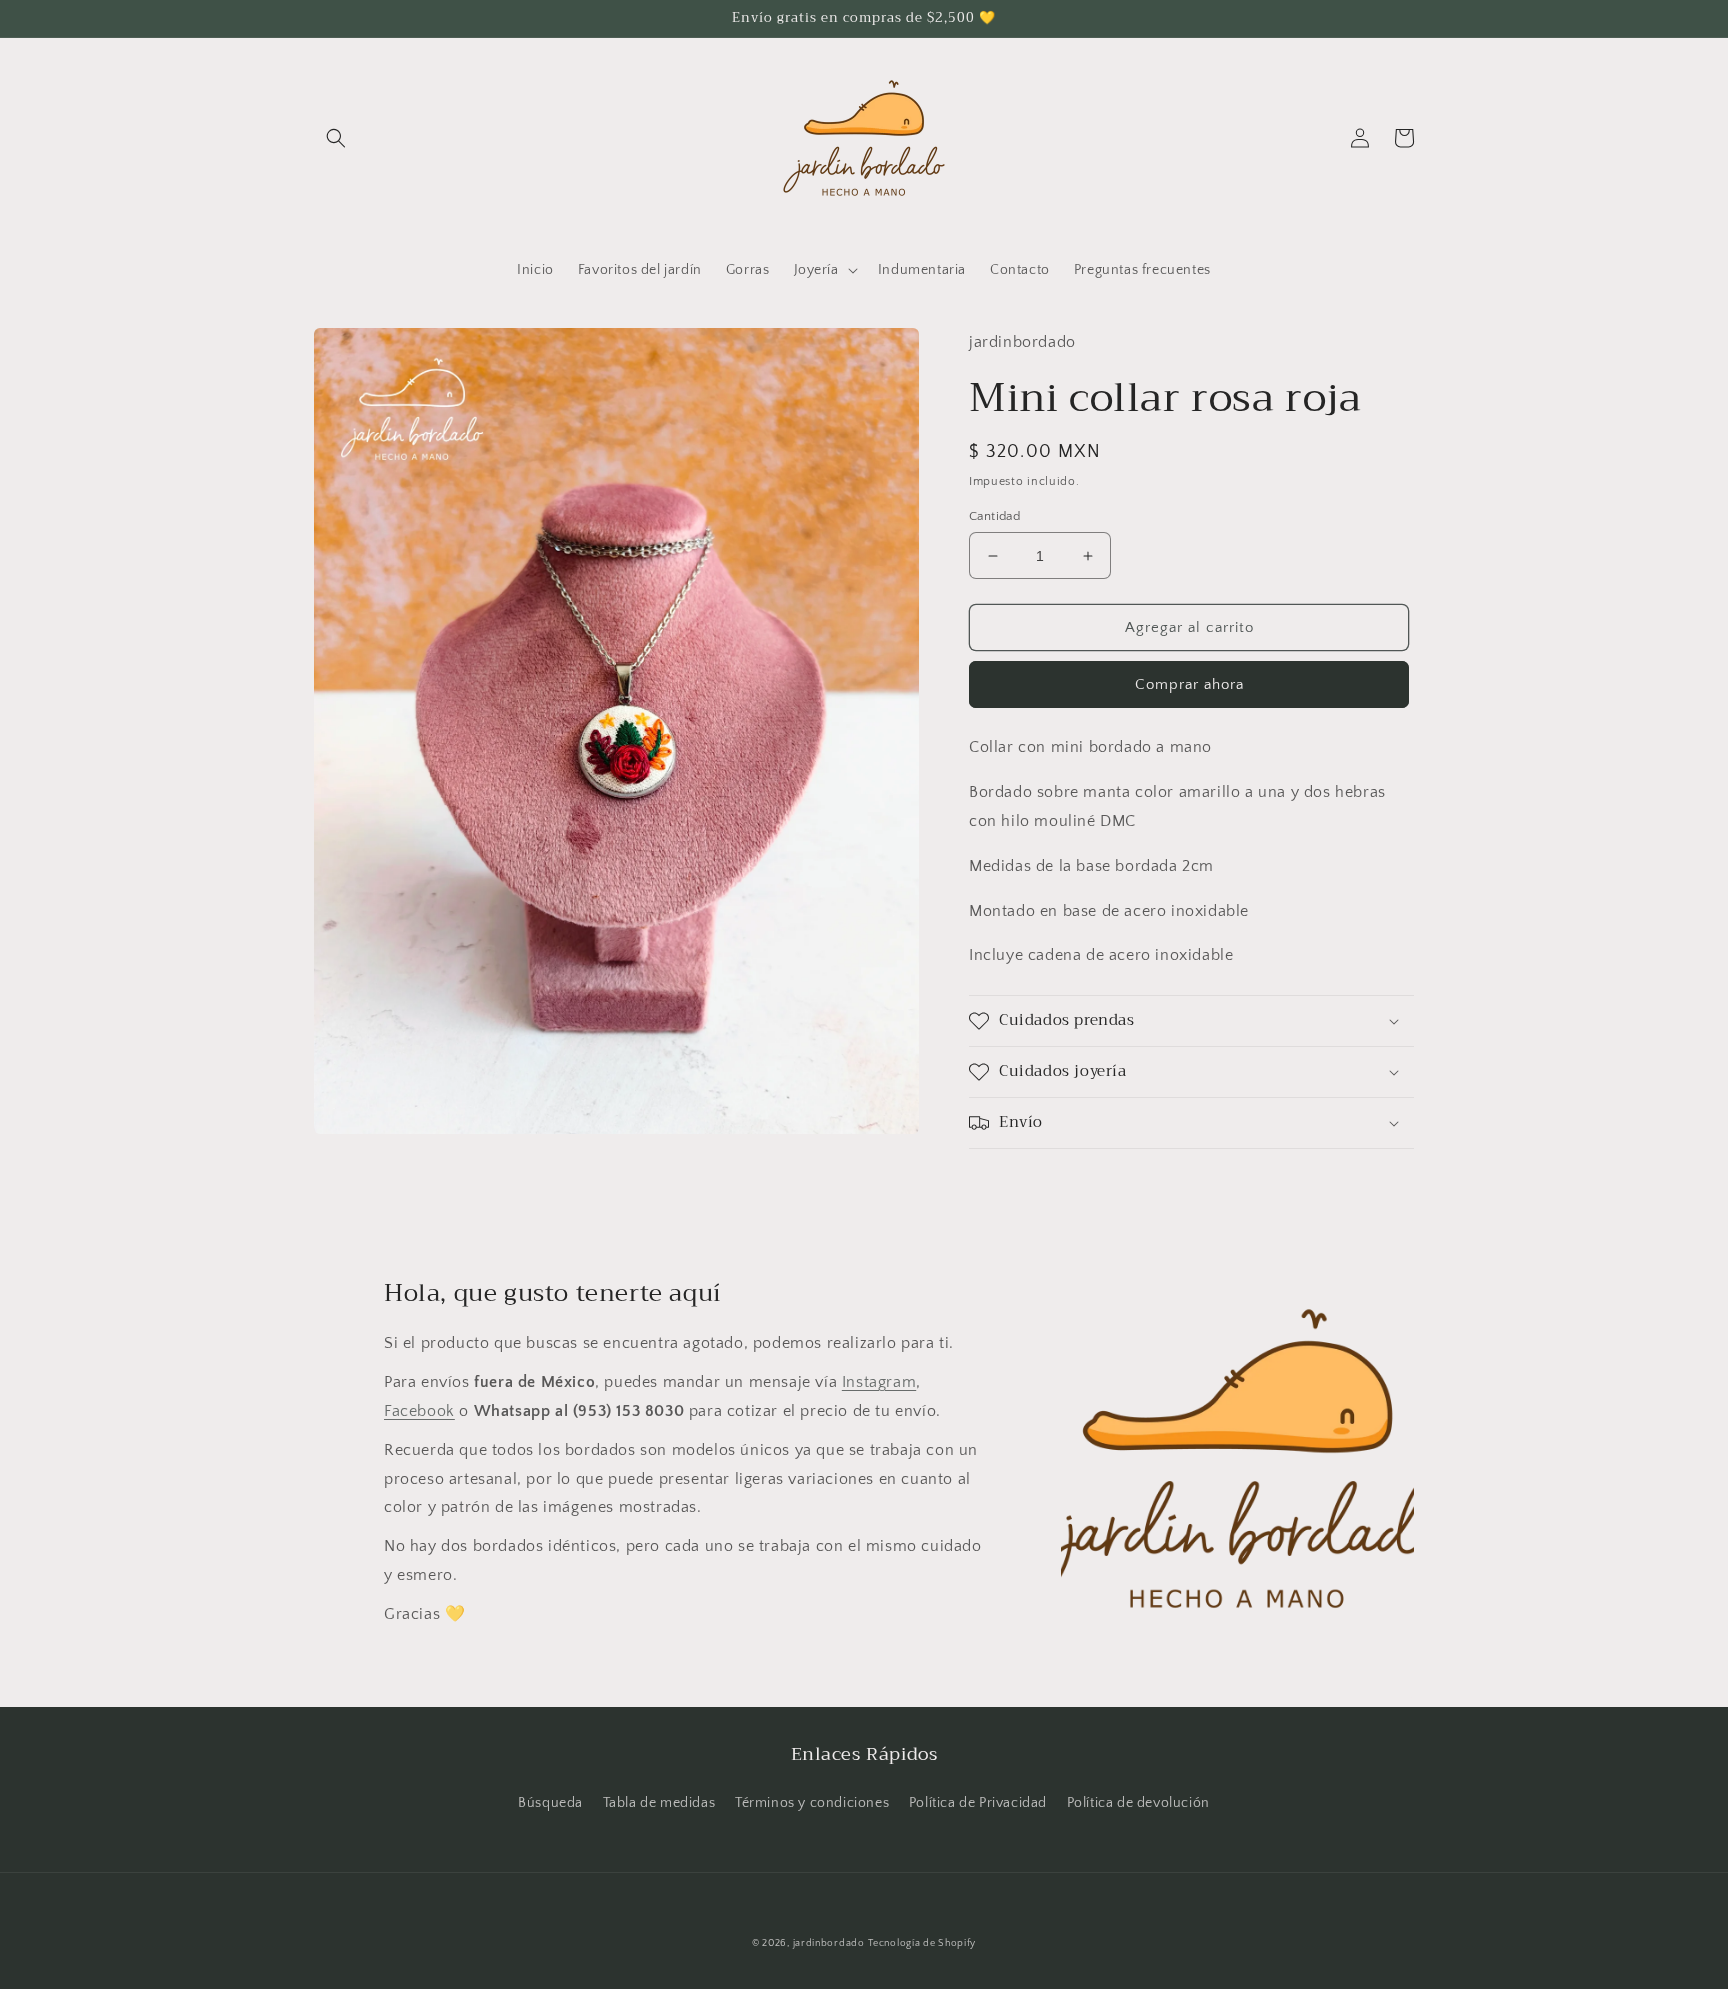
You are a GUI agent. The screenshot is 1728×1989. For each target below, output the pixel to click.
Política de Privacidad (978, 1803)
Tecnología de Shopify (922, 1943)
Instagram (879, 1382)
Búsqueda (550, 1803)
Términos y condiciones (812, 1803)
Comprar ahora (1189, 684)
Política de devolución (1138, 1803)
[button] (336, 138)
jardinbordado (829, 1943)
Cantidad (994, 516)
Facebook (419, 1411)
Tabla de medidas (659, 1803)
